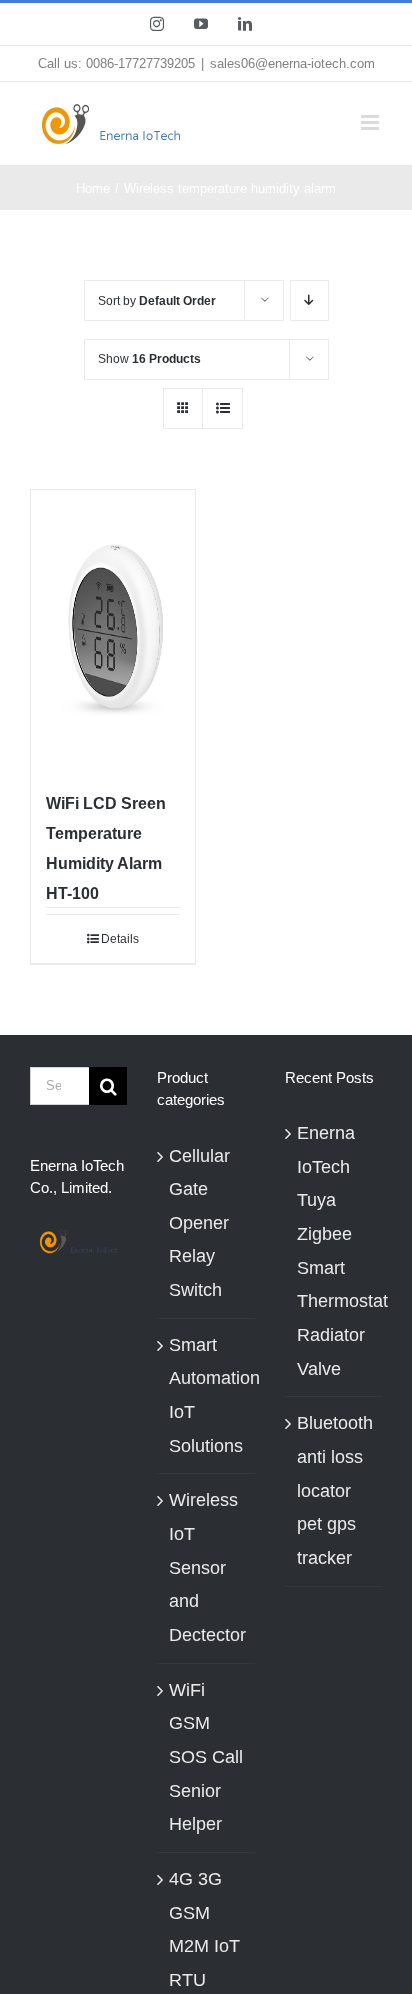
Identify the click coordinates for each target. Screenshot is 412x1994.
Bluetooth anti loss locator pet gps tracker (334, 1490)
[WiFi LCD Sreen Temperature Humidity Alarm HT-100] (113, 629)
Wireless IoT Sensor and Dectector (207, 1567)
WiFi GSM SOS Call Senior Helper (206, 1757)
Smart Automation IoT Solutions (214, 1395)
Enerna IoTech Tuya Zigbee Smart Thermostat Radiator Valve (334, 1251)
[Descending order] (309, 300)
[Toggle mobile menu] (371, 122)
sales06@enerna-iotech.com (292, 63)
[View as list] (222, 408)
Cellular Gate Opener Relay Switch (199, 1223)
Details (120, 939)
